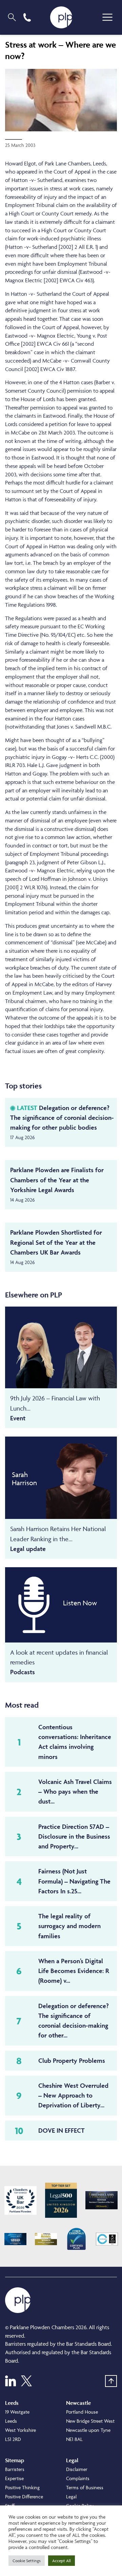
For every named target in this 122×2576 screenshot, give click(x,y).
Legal (71, 2496)
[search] (12, 17)
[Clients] (21, 2200)
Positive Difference (24, 2496)
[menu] (107, 17)
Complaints (78, 2478)
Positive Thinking (22, 2487)
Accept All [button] (62, 2561)
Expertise (14, 2478)
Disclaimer (77, 2469)
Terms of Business (85, 2487)
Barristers (15, 2469)
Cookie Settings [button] (27, 2561)
